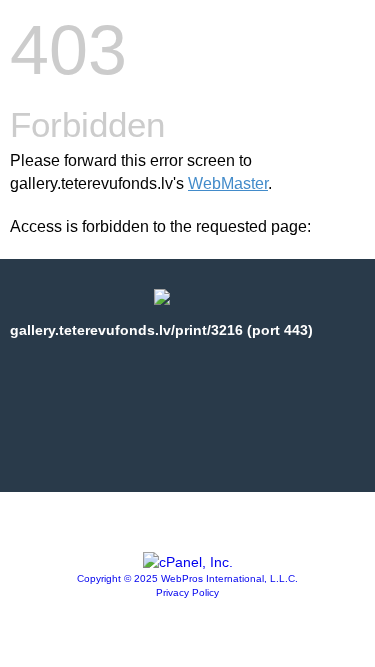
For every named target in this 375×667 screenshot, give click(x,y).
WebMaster (228, 183)
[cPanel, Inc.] (188, 562)
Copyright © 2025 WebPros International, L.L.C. (187, 578)
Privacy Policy (187, 592)
